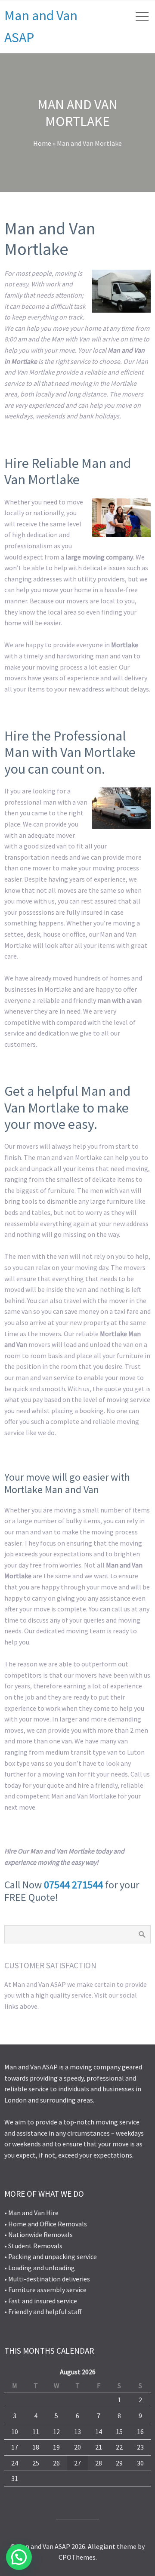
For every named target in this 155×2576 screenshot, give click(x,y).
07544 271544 (73, 1885)
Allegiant (102, 2546)
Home (42, 143)
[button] (19, 2557)
